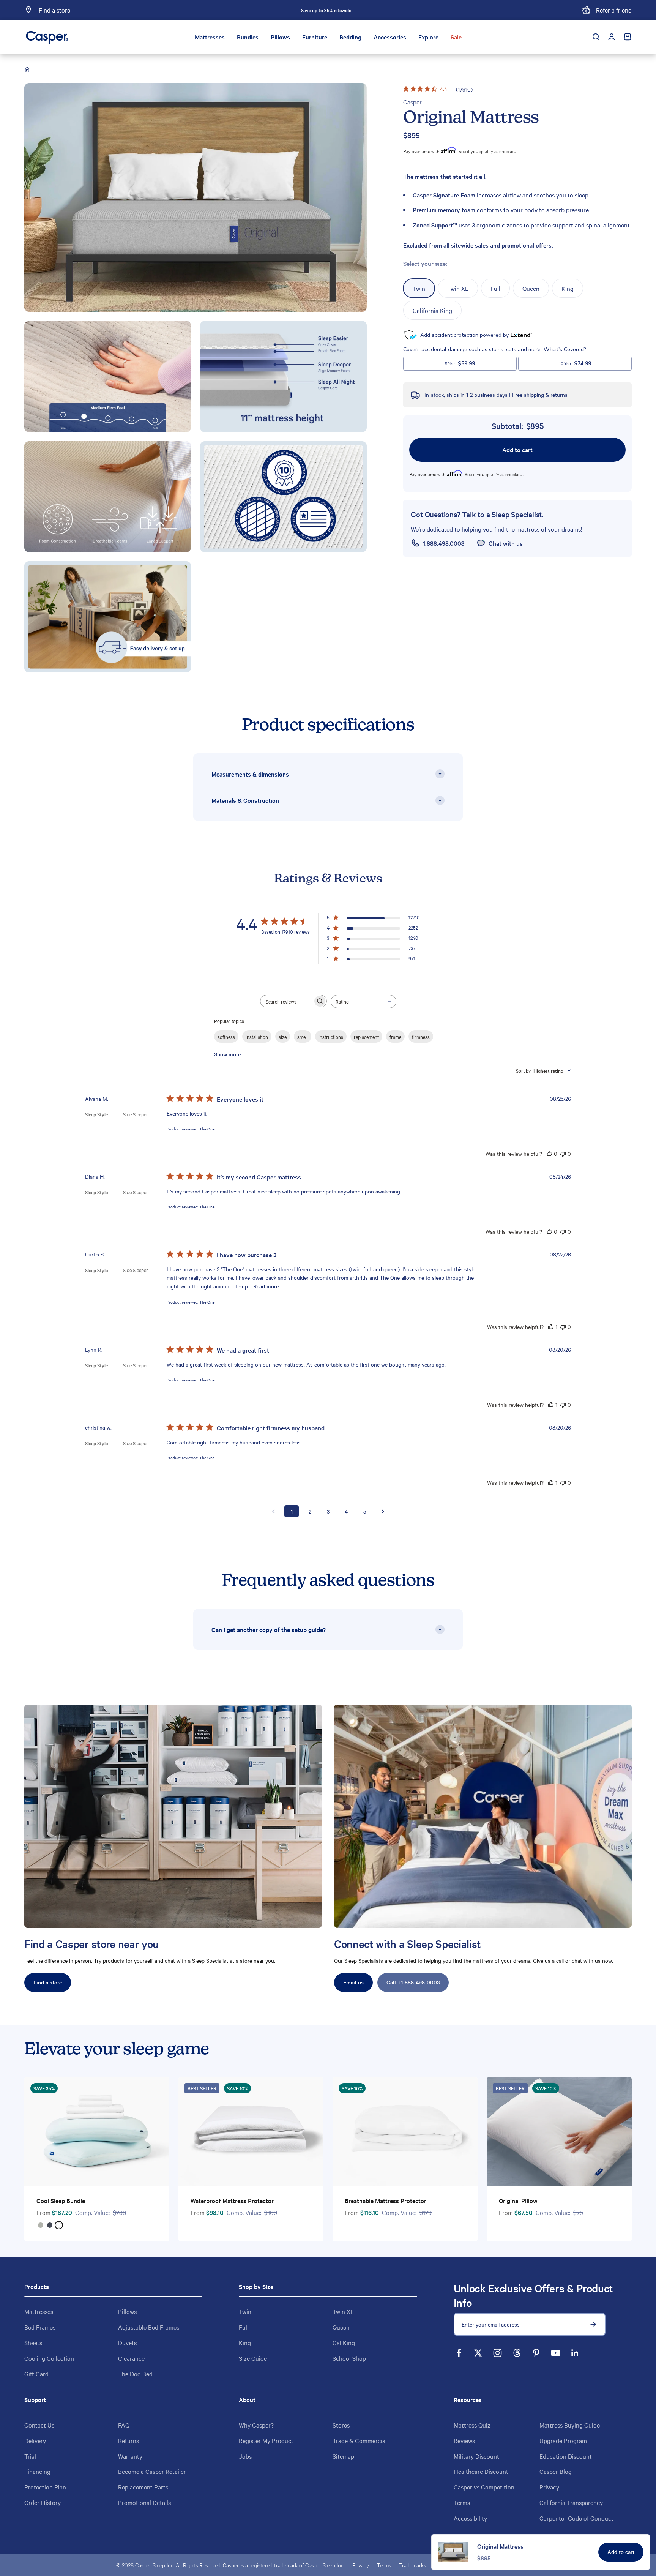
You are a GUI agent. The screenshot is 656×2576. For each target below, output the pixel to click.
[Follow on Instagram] (498, 2353)
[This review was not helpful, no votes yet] (563, 1154)
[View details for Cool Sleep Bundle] (97, 2132)
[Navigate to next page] (383, 1511)
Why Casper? (256, 2425)
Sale (456, 37)
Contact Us (39, 2425)
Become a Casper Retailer (152, 2471)
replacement (366, 1037)
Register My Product (266, 2440)
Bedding (350, 37)
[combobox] (363, 1002)
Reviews (464, 2440)
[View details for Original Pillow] (559, 2132)
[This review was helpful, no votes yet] (549, 1154)
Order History (43, 2502)
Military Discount (476, 2456)
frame (395, 1037)
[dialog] (541, 2552)
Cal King (344, 2342)
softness (226, 1037)
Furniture (315, 37)
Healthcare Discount (481, 2471)
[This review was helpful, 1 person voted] (551, 1327)
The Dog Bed (135, 2374)
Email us (353, 1982)
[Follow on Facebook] (459, 2353)
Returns (129, 2440)
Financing (37, 2471)
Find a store (48, 1982)
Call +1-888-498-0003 (413, 1982)
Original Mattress (500, 2546)
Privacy (549, 2487)
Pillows (280, 37)
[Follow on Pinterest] (536, 2353)
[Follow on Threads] (517, 2353)
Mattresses (210, 37)
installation (257, 1037)
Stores (341, 2425)
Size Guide (253, 2358)
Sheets (33, 2342)
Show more (227, 1054)
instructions (331, 1037)
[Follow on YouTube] (556, 2353)
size (283, 1037)
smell (303, 1037)
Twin (245, 2311)
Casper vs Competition (484, 2487)
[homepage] (28, 70)
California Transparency (571, 2502)
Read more (266, 1286)
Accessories (390, 37)
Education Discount (566, 2456)
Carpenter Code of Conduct (576, 2518)
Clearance (131, 2358)
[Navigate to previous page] (273, 1511)
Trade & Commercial (360, 2440)
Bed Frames (40, 2327)
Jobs (245, 2456)
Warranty (130, 2456)
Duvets (127, 2342)
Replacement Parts (143, 2487)
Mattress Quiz (472, 2425)
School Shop (349, 2358)
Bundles (248, 37)
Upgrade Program (563, 2440)
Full (244, 2327)
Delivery (35, 2440)
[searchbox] (287, 1001)
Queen (341, 2327)
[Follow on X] (478, 2353)
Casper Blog (556, 2471)
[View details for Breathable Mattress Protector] (405, 2132)
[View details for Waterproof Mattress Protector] (251, 2132)
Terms (462, 2502)
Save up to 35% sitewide (326, 10)
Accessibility (470, 2518)
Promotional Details (144, 2502)
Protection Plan (45, 2487)
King (245, 2342)
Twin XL (343, 2311)
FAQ (124, 2425)
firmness (421, 1037)
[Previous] (242, 10)
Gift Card (36, 2374)
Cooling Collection (49, 2358)
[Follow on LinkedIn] (575, 2353)
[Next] (410, 10)
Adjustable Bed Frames (149, 2327)
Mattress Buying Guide (570, 2425)
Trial (30, 2456)
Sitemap (343, 2456)
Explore (428, 37)
